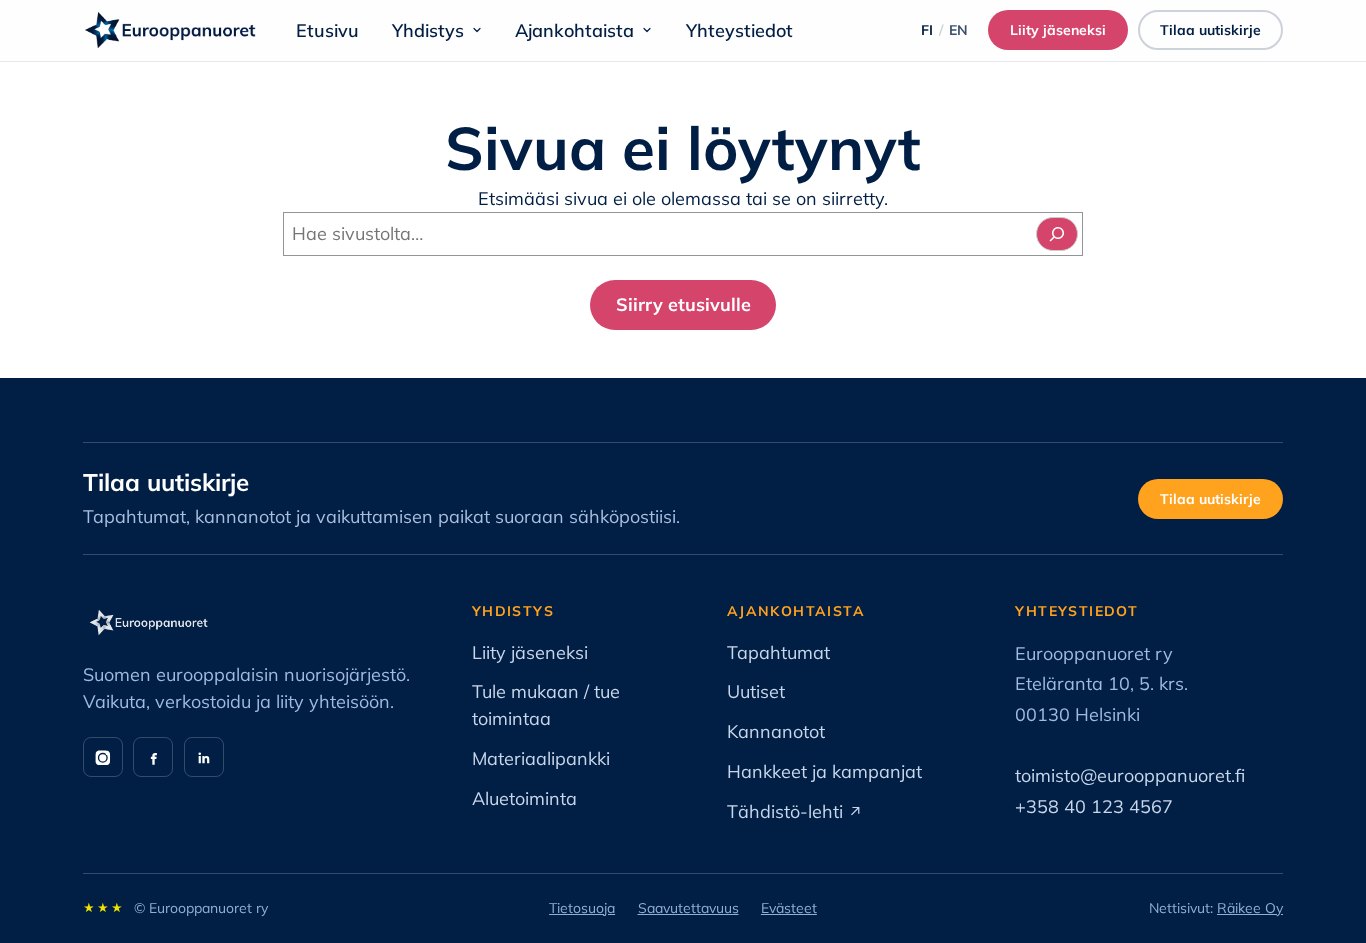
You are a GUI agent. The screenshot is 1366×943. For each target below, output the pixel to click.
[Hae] (1057, 234)
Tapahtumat (778, 652)
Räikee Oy (1250, 908)
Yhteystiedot (739, 30)
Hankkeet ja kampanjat (824, 771)
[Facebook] (153, 757)
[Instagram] (103, 757)
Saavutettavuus (688, 908)
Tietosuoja (582, 908)
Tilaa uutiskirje (1210, 30)
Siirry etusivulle (683, 304)
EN (958, 30)
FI (927, 30)
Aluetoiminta (524, 798)
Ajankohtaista (574, 30)
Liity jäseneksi (1069, 33)
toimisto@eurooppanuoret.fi (1130, 775)
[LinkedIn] (204, 757)
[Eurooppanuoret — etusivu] (170, 30)
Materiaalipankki (541, 758)
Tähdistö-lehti (795, 811)
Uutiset (756, 691)
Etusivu (327, 30)
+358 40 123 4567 (1094, 806)
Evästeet (789, 908)
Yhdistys (428, 30)
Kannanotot (776, 731)
